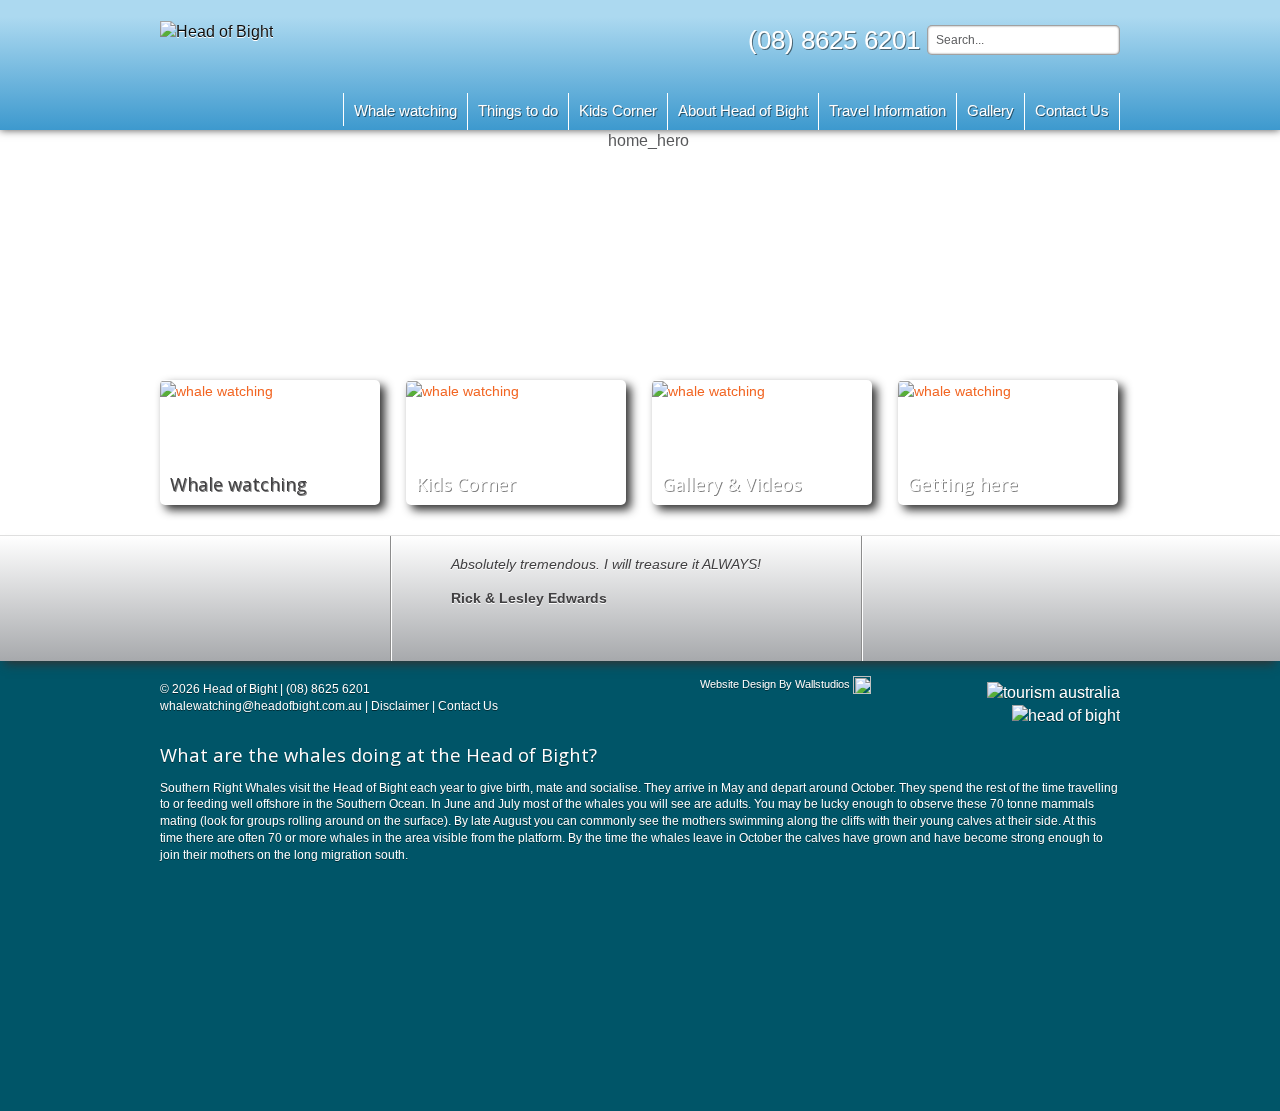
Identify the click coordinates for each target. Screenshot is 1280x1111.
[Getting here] (1008, 390)
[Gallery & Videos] (762, 390)
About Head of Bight (743, 110)
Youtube (180, 621)
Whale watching (405, 110)
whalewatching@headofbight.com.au (261, 706)
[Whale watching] (270, 390)
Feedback (982, 596)
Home (316, 109)
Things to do (518, 110)
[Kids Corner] (516, 390)
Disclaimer (401, 706)
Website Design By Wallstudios (775, 684)
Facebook (225, 621)
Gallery (990, 110)
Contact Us (1072, 110)
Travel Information (887, 110)
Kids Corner (618, 110)
